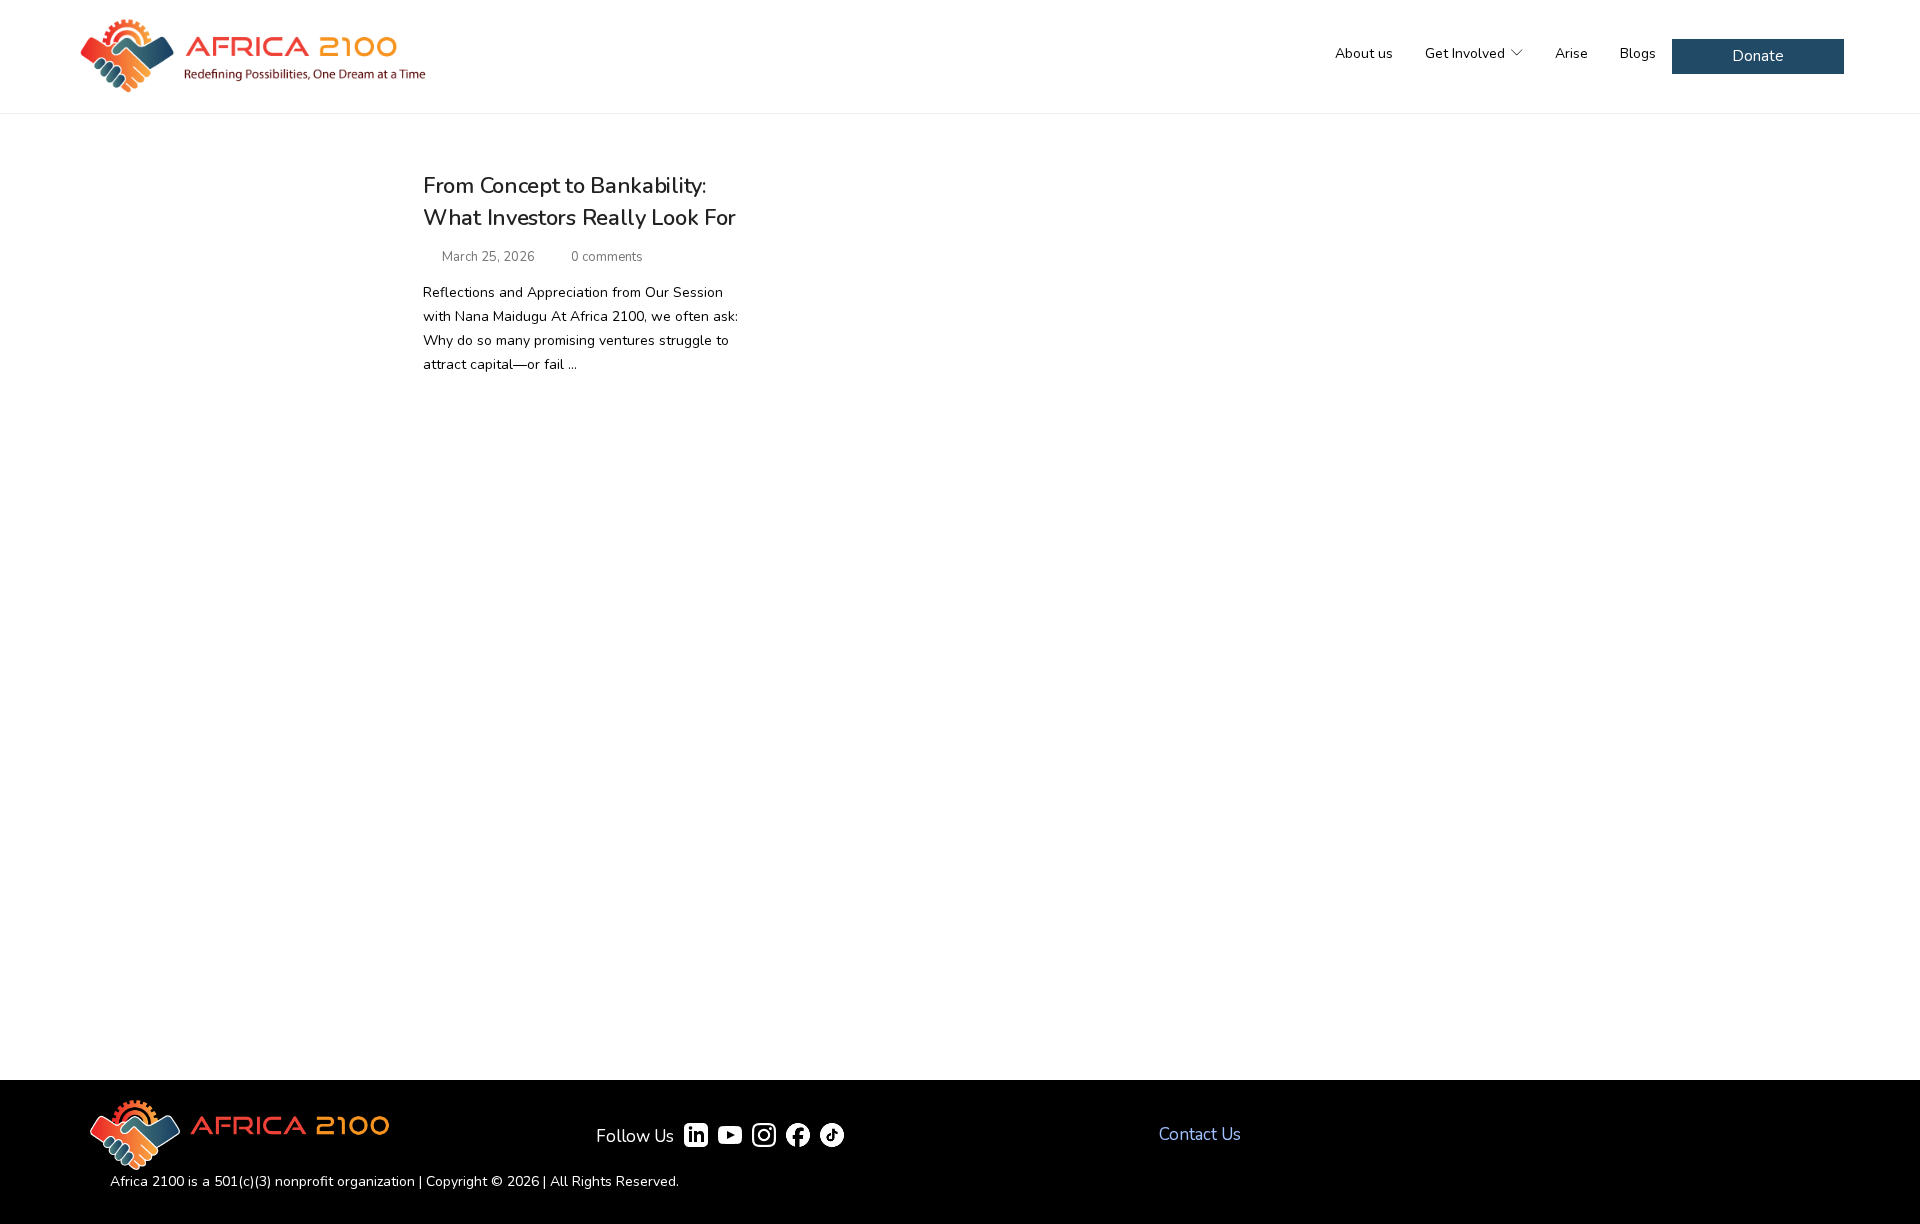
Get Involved (1467, 53)
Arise (1571, 53)
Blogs (1638, 53)
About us (1364, 53)
